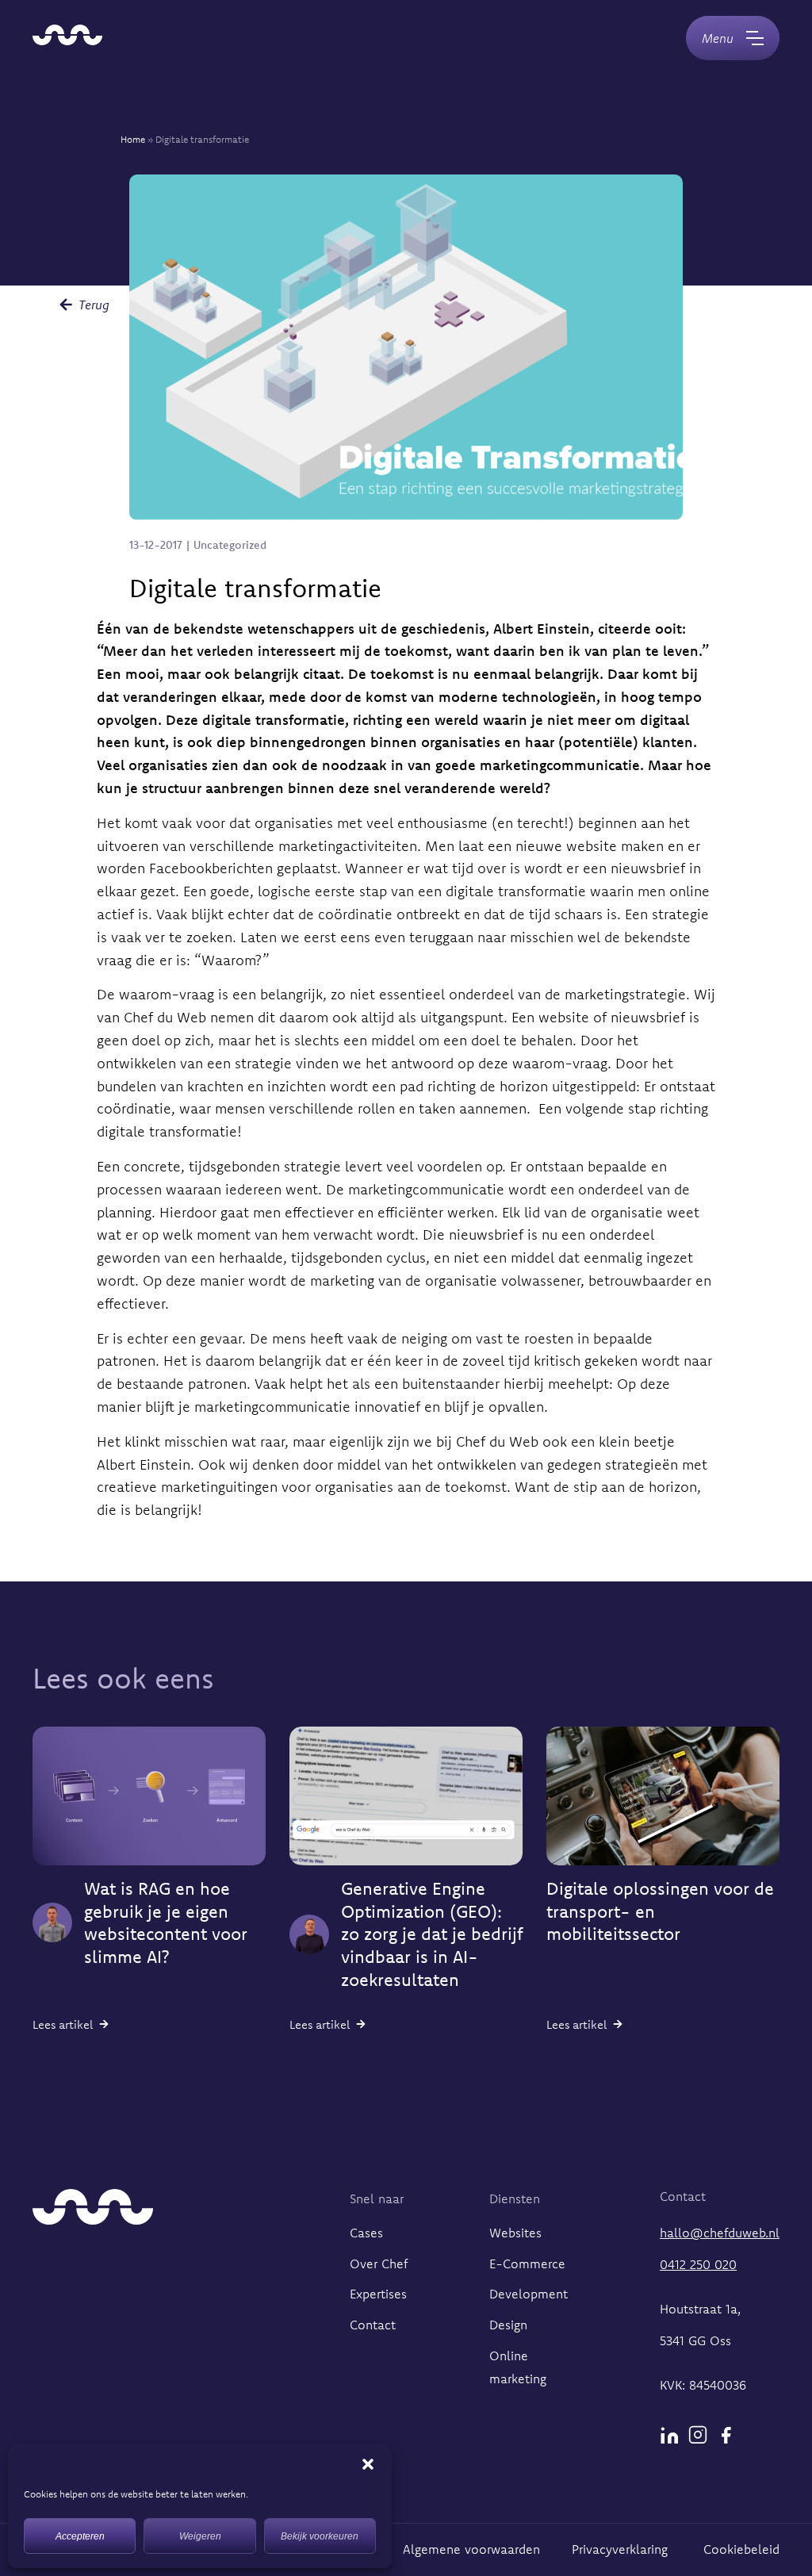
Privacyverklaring (622, 2549)
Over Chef (379, 2264)
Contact (373, 2325)
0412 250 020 (698, 2264)
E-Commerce (527, 2264)
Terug (94, 305)
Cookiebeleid (741, 2549)
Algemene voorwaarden (471, 2549)
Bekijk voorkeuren (320, 2536)
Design (508, 2325)
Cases (366, 2233)
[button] (368, 2464)
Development (529, 2294)
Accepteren (80, 2536)
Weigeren (200, 2536)
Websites (515, 2233)
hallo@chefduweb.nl (720, 2233)
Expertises (378, 2294)
